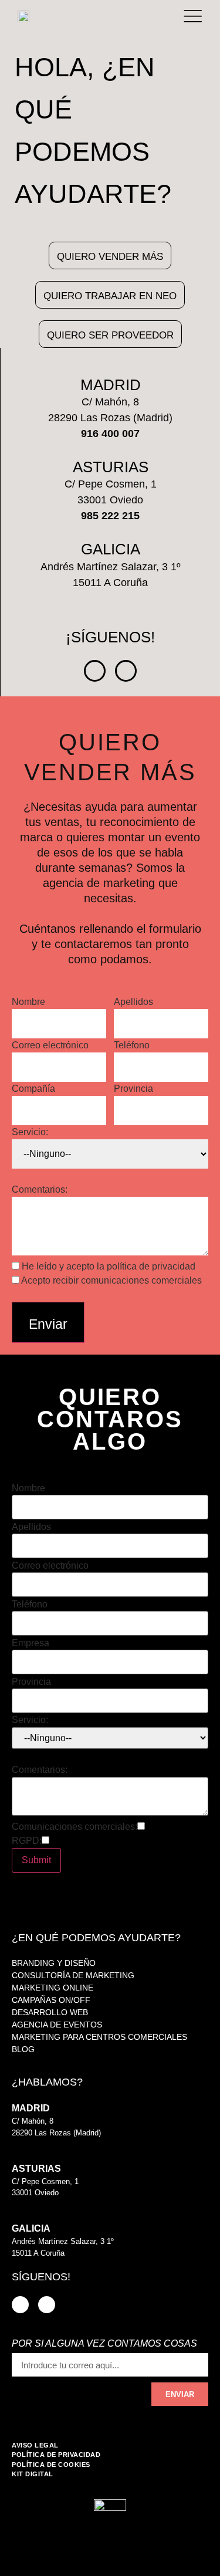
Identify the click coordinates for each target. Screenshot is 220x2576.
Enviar (48, 1324)
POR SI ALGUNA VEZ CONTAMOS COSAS (104, 2344)
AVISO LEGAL (35, 2445)
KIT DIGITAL (33, 2474)
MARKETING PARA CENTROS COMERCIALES (99, 2037)
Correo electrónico (50, 1045)
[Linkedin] (95, 671)
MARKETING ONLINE (53, 1988)
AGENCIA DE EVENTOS (57, 2025)
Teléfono (132, 1045)
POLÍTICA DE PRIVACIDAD (56, 2455)
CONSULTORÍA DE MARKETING (73, 1975)
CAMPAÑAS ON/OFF (51, 2000)
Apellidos (133, 1002)
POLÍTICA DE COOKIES (51, 2465)
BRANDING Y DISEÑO (54, 1963)
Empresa (31, 1643)
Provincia (133, 1089)
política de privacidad (151, 1266)
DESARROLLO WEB (50, 2012)
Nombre (28, 1002)
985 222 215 (33, 2204)
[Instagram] (126, 671)
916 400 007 (33, 2144)
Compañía (33, 1089)
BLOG (23, 2049)
